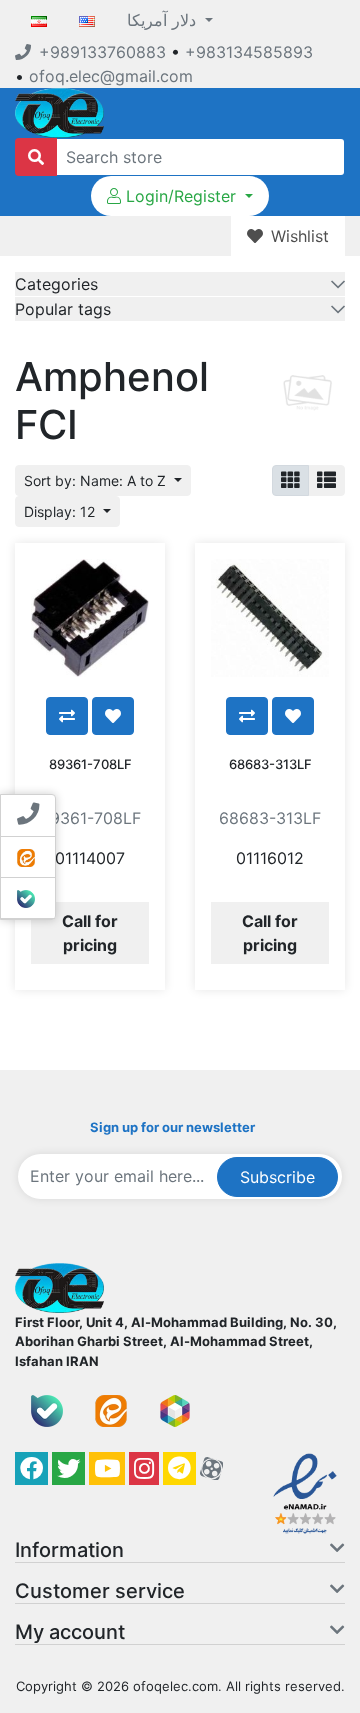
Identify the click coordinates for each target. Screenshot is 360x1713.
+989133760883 (102, 52)
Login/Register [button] (181, 196)
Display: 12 (61, 511)
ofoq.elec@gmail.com (111, 76)
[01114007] (90, 618)
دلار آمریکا (164, 20)
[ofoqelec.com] (59, 111)
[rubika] (175, 1411)
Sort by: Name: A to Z (97, 480)
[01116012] (270, 618)
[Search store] (36, 157)
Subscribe (277, 1177)
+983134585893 (249, 52)
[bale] (47, 1411)
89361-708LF (90, 764)
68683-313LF (270, 764)
